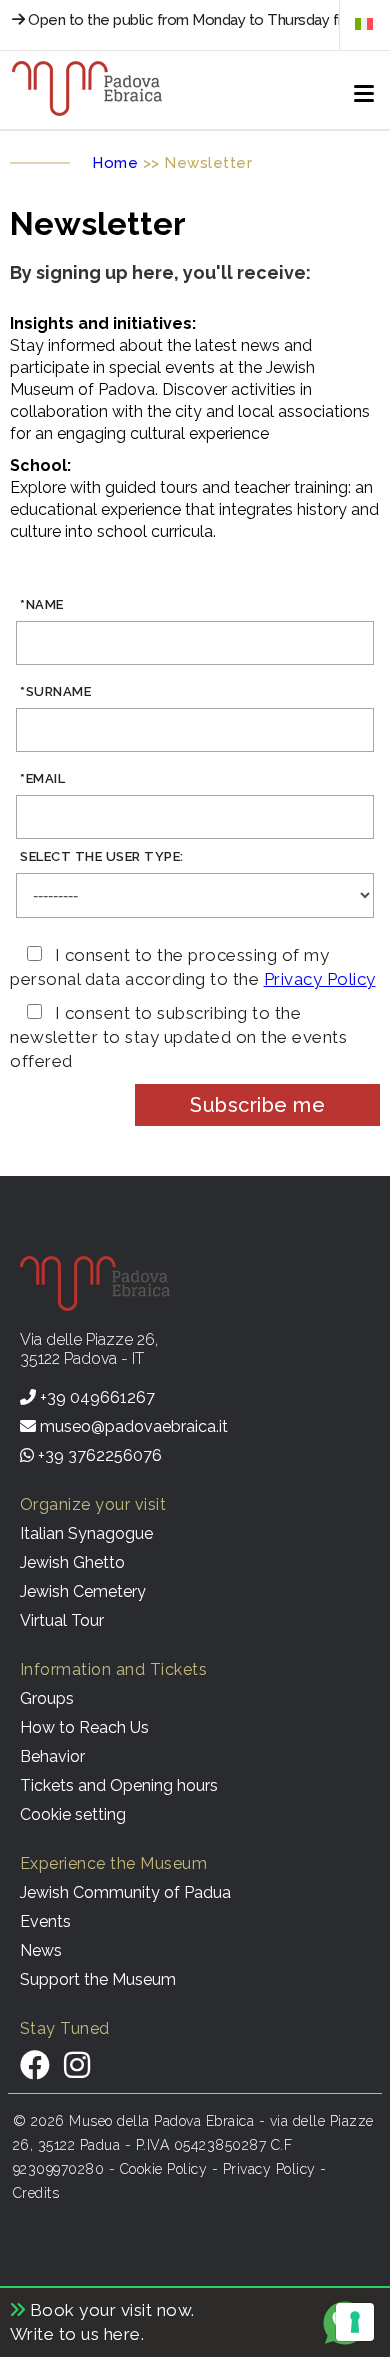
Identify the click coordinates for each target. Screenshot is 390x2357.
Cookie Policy (164, 2169)
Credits (36, 2193)
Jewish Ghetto (72, 1562)
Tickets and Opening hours (119, 1785)
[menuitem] (364, 24)
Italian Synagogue (86, 1533)
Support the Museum (98, 1979)
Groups (47, 1698)
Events (45, 1921)
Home (115, 163)
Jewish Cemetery (83, 1591)
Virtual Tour (62, 1620)
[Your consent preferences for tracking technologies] (355, 2322)
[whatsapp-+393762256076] (350, 2342)
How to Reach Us (84, 1727)
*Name (42, 604)
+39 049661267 (95, 1397)
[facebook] (35, 2065)
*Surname (55, 691)
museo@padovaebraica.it (132, 1426)
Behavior (52, 1756)
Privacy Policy (320, 979)
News (41, 1950)
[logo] (87, 90)
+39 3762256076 (98, 1455)
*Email (42, 778)
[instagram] (77, 2065)
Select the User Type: (102, 856)
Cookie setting (73, 1814)
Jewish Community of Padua (125, 1892)
